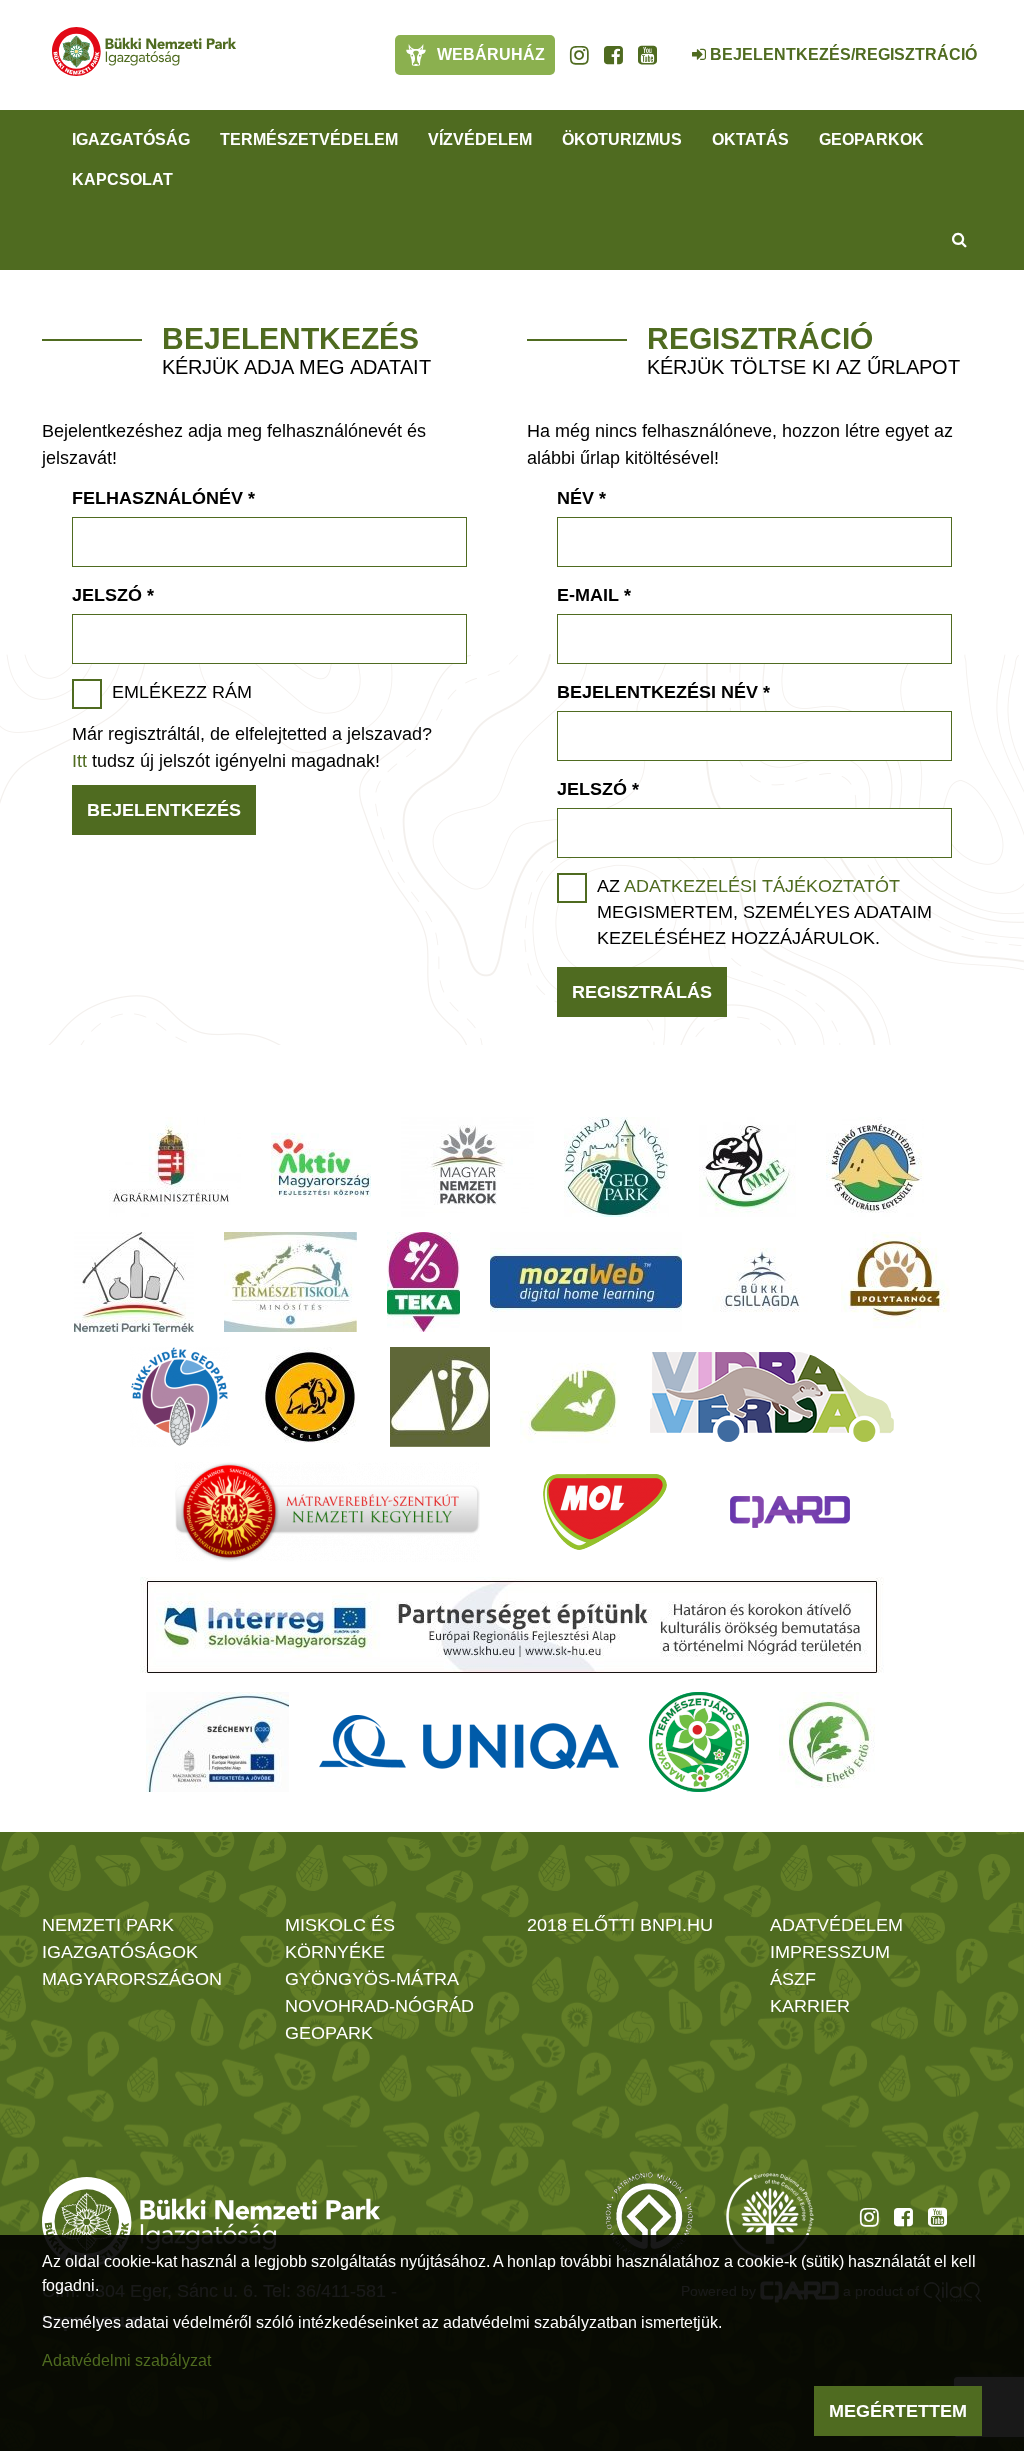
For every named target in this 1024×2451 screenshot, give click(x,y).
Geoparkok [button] (871, 139)
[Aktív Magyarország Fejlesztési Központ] (321, 1167)
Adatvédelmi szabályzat (126, 2360)
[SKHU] (512, 1627)
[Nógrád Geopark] (616, 1167)
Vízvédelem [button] (480, 139)
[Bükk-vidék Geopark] (180, 1397)
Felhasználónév (163, 498)
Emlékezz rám (182, 692)
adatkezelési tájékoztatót (762, 886)
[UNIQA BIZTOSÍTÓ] (469, 1742)
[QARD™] (790, 1512)
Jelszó (113, 595)
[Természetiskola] (290, 1282)
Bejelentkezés (164, 810)
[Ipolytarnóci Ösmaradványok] (895, 1282)
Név (581, 498)
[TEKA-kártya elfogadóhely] (423, 1282)
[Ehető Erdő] (829, 1742)
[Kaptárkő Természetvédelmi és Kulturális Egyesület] (875, 1167)
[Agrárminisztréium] (171, 1167)
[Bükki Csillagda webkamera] (672, 44)
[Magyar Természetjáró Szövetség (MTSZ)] (699, 1742)
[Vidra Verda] (772, 1397)
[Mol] (605, 1512)
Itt (79, 761)
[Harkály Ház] (440, 1397)
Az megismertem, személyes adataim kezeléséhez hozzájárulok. (764, 912)
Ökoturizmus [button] (622, 139)
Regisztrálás (642, 992)
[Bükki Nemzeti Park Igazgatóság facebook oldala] (613, 55)
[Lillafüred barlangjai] (570, 1397)
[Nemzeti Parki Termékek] (134, 1282)
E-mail (594, 595)
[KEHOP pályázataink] (217, 1742)
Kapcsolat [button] (122, 179)
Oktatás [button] (750, 139)
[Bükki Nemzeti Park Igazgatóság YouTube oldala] (647, 55)
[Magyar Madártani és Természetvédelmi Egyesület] (747, 1167)
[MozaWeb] (586, 1282)
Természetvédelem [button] (309, 139)
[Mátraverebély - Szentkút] (327, 1512)
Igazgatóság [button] (131, 139)
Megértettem (898, 2411)
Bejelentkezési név (663, 692)
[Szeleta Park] (310, 1397)
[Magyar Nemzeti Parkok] (467, 1167)
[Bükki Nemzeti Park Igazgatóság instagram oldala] (579, 55)
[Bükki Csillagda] (761, 1282)
